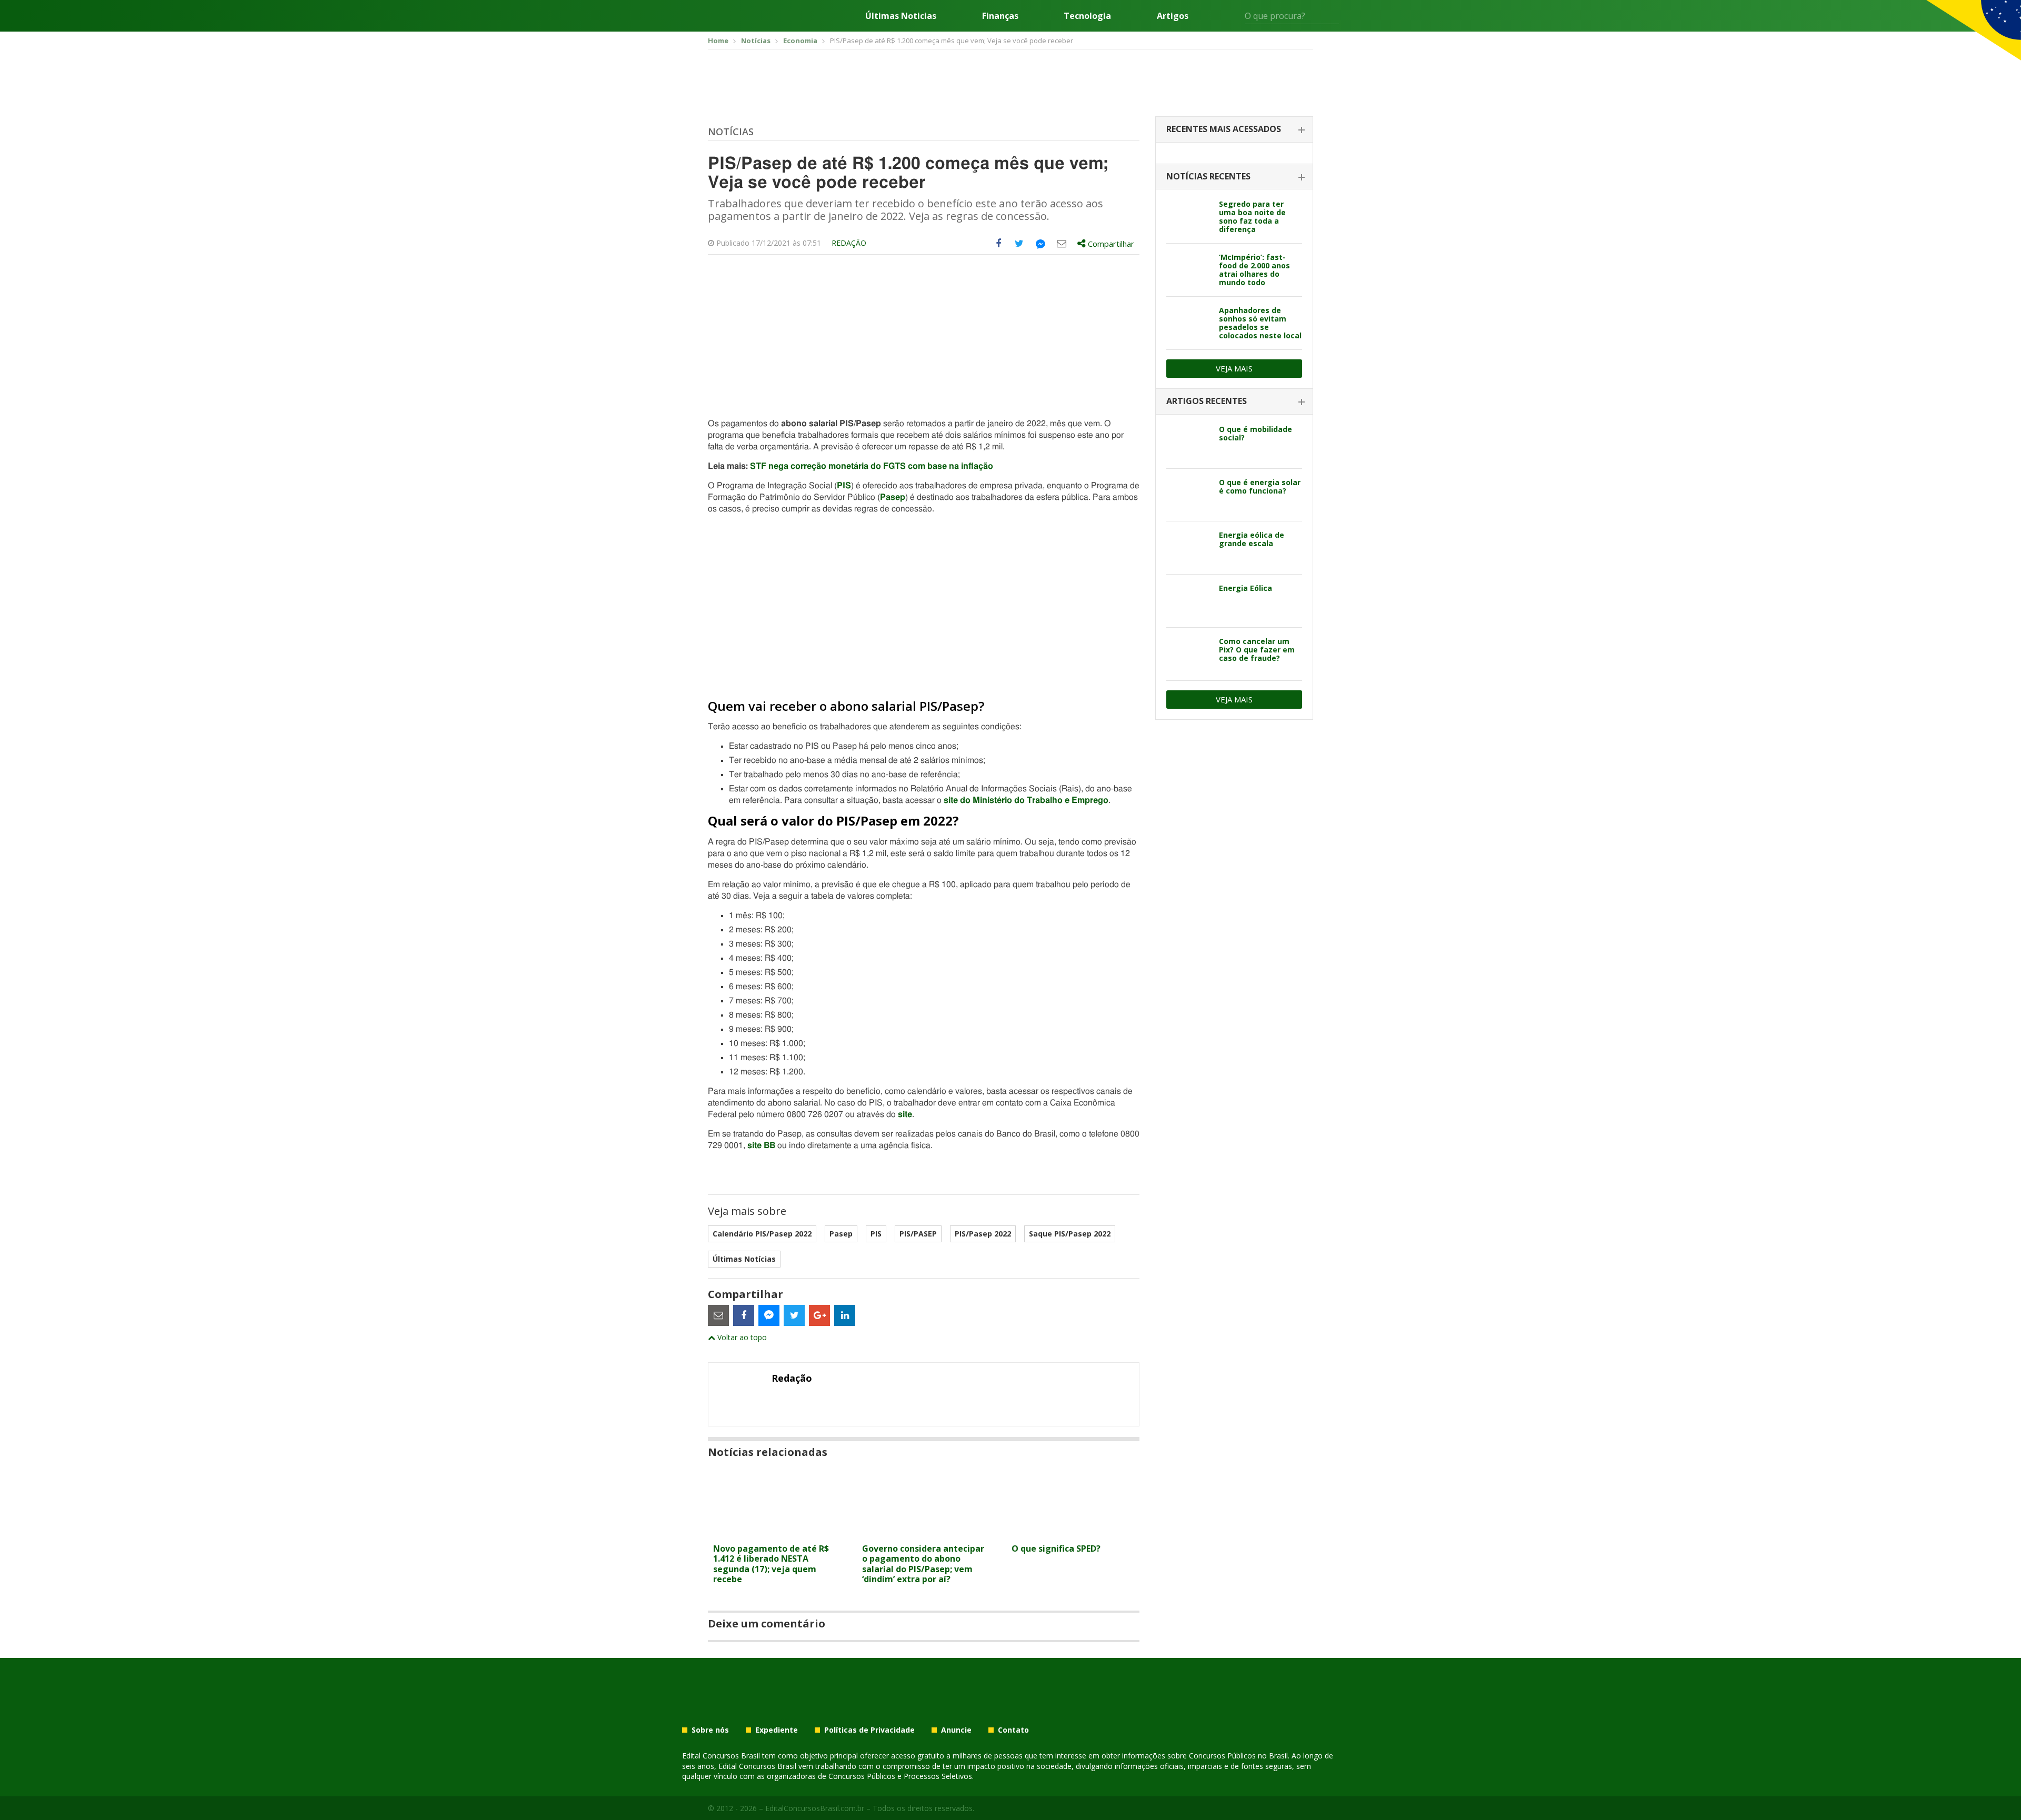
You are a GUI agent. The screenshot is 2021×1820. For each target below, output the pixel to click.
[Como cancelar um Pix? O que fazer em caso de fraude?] (1189, 654)
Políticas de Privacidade (869, 1730)
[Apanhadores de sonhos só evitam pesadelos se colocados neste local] (1189, 323)
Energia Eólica (1245, 588)
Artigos (1173, 16)
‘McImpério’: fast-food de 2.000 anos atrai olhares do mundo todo (1254, 270)
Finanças (1000, 16)
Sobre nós (710, 1730)
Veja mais (1234, 368)
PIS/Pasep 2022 (983, 1234)
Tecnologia (1087, 16)
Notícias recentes (1208, 176)
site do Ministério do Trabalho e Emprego (1026, 800)
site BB (761, 1145)
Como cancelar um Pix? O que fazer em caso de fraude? (1257, 650)
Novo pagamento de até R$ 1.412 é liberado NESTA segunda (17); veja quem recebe (771, 1564)
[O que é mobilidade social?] (1189, 442)
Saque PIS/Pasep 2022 (1070, 1234)
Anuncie (956, 1730)
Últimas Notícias (744, 1259)
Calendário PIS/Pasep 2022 (762, 1234)
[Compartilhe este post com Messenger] (1040, 244)
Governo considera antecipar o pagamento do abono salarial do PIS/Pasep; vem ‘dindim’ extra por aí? (923, 1564)
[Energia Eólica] (1189, 601)
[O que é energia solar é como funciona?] (1189, 495)
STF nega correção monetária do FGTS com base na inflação (872, 466)
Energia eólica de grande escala (1252, 539)
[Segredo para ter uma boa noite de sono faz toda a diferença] (1189, 217)
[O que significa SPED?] (1073, 1532)
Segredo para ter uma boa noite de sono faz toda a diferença (1252, 217)
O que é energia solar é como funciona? (1260, 486)
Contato (1013, 1730)
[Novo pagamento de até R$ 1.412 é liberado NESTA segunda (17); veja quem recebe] (774, 1532)
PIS (844, 486)
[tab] (1234, 130)
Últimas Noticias (901, 16)
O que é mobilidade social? (1255, 433)
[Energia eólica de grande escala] (1189, 548)
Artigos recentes (1207, 401)
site (905, 1114)
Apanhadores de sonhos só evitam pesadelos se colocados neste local (1260, 323)
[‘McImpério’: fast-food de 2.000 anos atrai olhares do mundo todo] (1189, 270)
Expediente (777, 1730)
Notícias (731, 132)
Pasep (893, 497)
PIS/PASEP (918, 1234)
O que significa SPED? (1056, 1548)
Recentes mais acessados (1224, 129)
